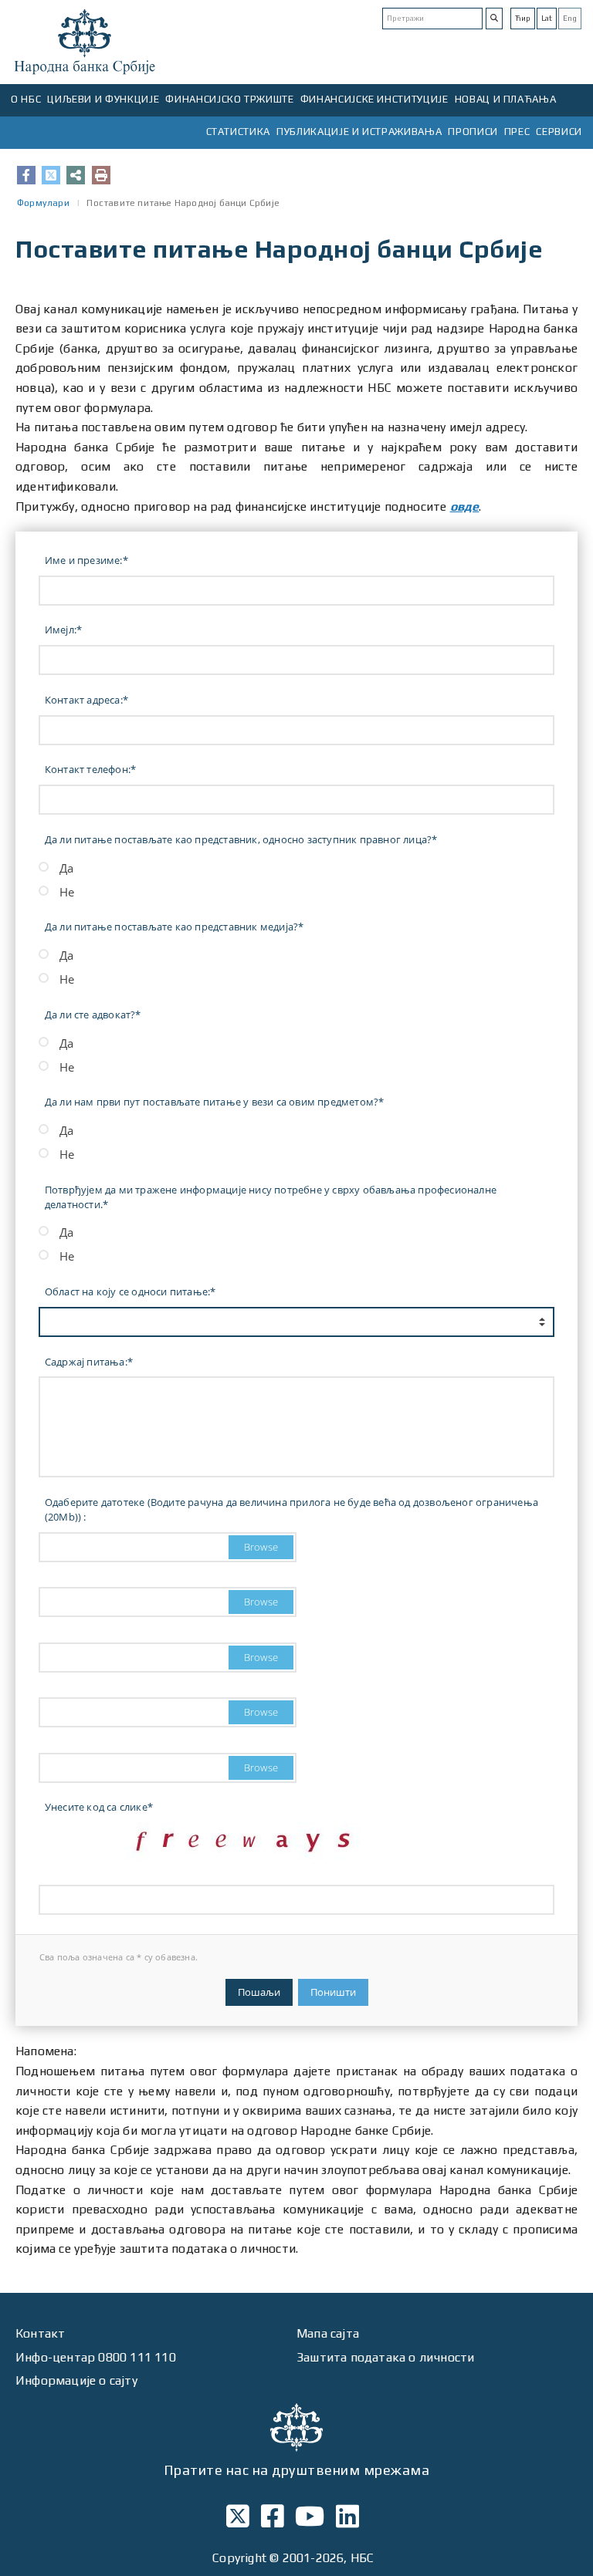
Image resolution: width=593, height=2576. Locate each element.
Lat (547, 18)
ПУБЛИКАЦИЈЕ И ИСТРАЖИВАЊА (359, 132)
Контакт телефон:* (90, 769)
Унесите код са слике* (99, 1807)
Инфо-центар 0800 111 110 (96, 2357)
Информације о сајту (76, 2380)
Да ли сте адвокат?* (93, 1015)
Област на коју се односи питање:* (130, 1291)
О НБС (26, 99)
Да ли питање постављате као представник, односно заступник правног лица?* (241, 839)
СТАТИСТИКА (239, 132)
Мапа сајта (328, 2333)
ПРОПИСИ (473, 132)
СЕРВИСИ (559, 132)
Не (67, 892)
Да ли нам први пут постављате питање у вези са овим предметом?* (215, 1102)
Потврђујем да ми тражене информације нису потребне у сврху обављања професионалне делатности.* (271, 1197)
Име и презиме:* (86, 560)
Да (66, 868)
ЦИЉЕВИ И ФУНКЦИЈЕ (103, 99)
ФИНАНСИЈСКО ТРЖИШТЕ (229, 99)
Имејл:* (63, 630)
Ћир (523, 18)
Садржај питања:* (89, 1362)
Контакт (40, 2333)
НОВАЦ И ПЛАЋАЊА (506, 99)
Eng (570, 18)
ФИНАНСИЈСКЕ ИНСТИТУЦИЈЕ (374, 99)
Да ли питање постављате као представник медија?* (175, 927)
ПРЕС (517, 132)
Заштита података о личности (385, 2357)
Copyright (239, 2558)
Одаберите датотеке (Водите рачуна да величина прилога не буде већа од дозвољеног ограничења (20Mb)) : (291, 1509)
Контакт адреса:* (86, 700)
